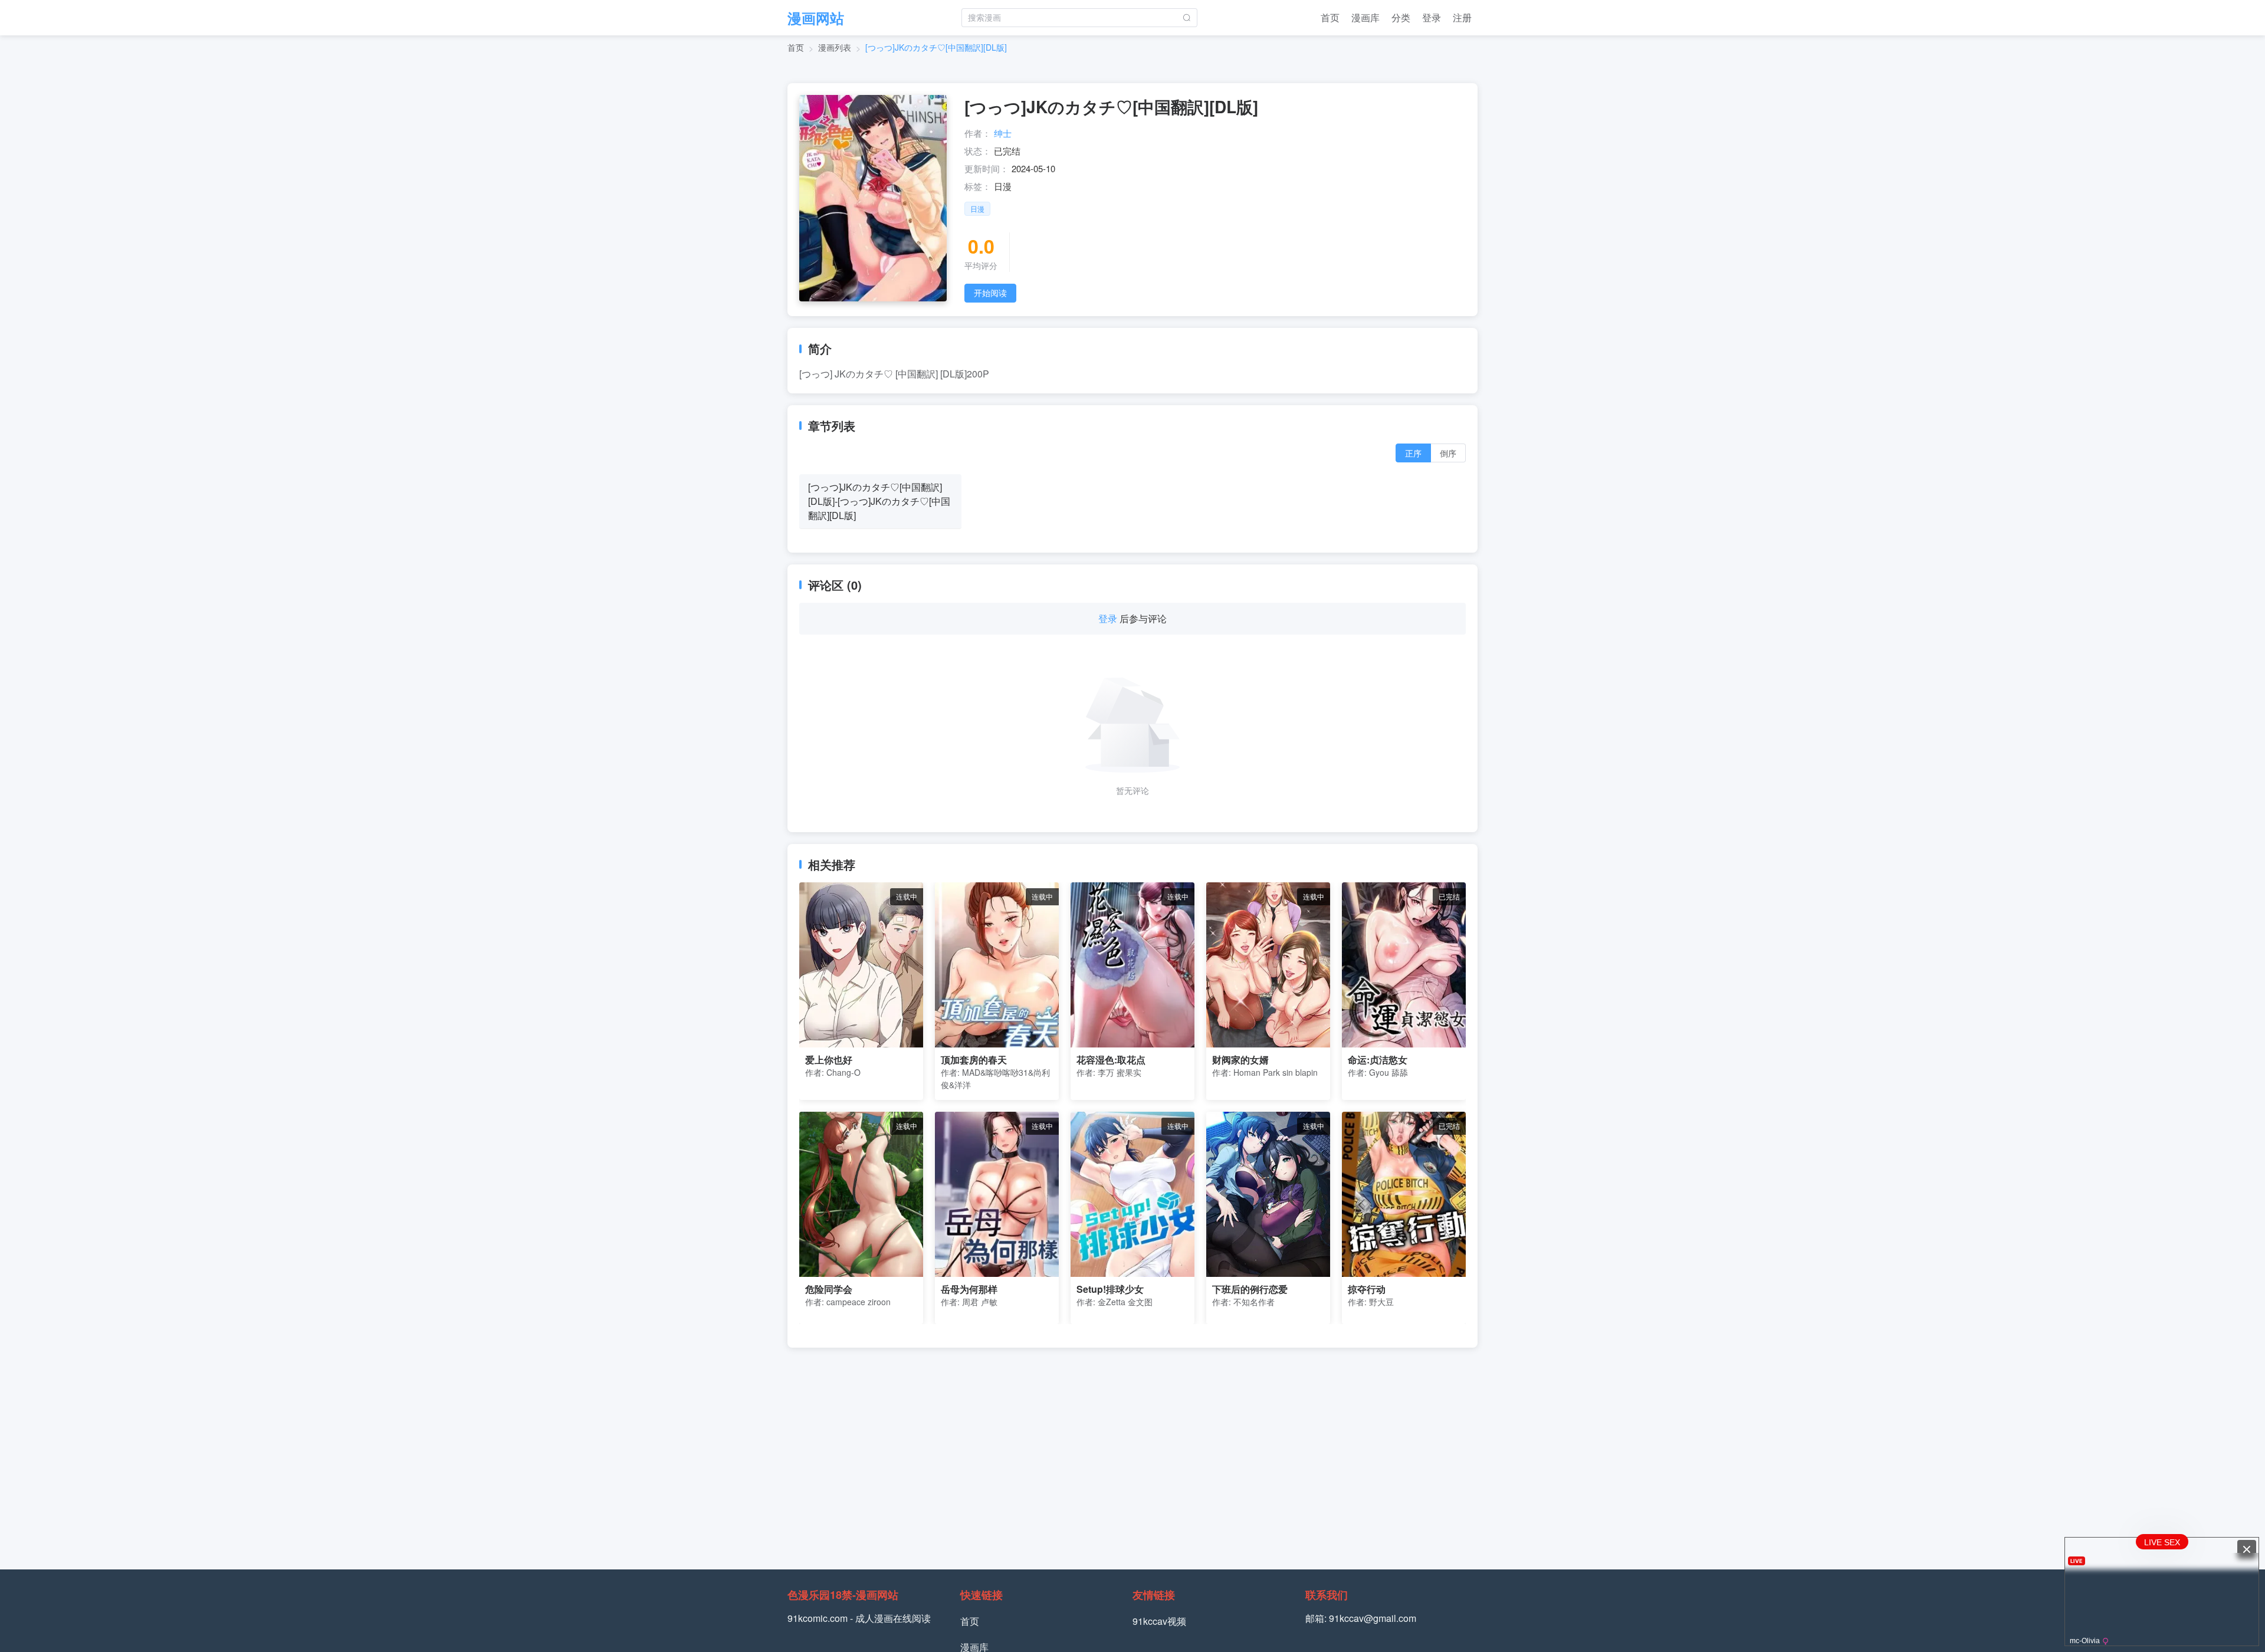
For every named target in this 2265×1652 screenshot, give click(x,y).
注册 (1462, 17)
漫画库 (1365, 17)
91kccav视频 (1159, 1621)
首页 (1330, 17)
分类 (1401, 17)
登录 (1432, 17)
